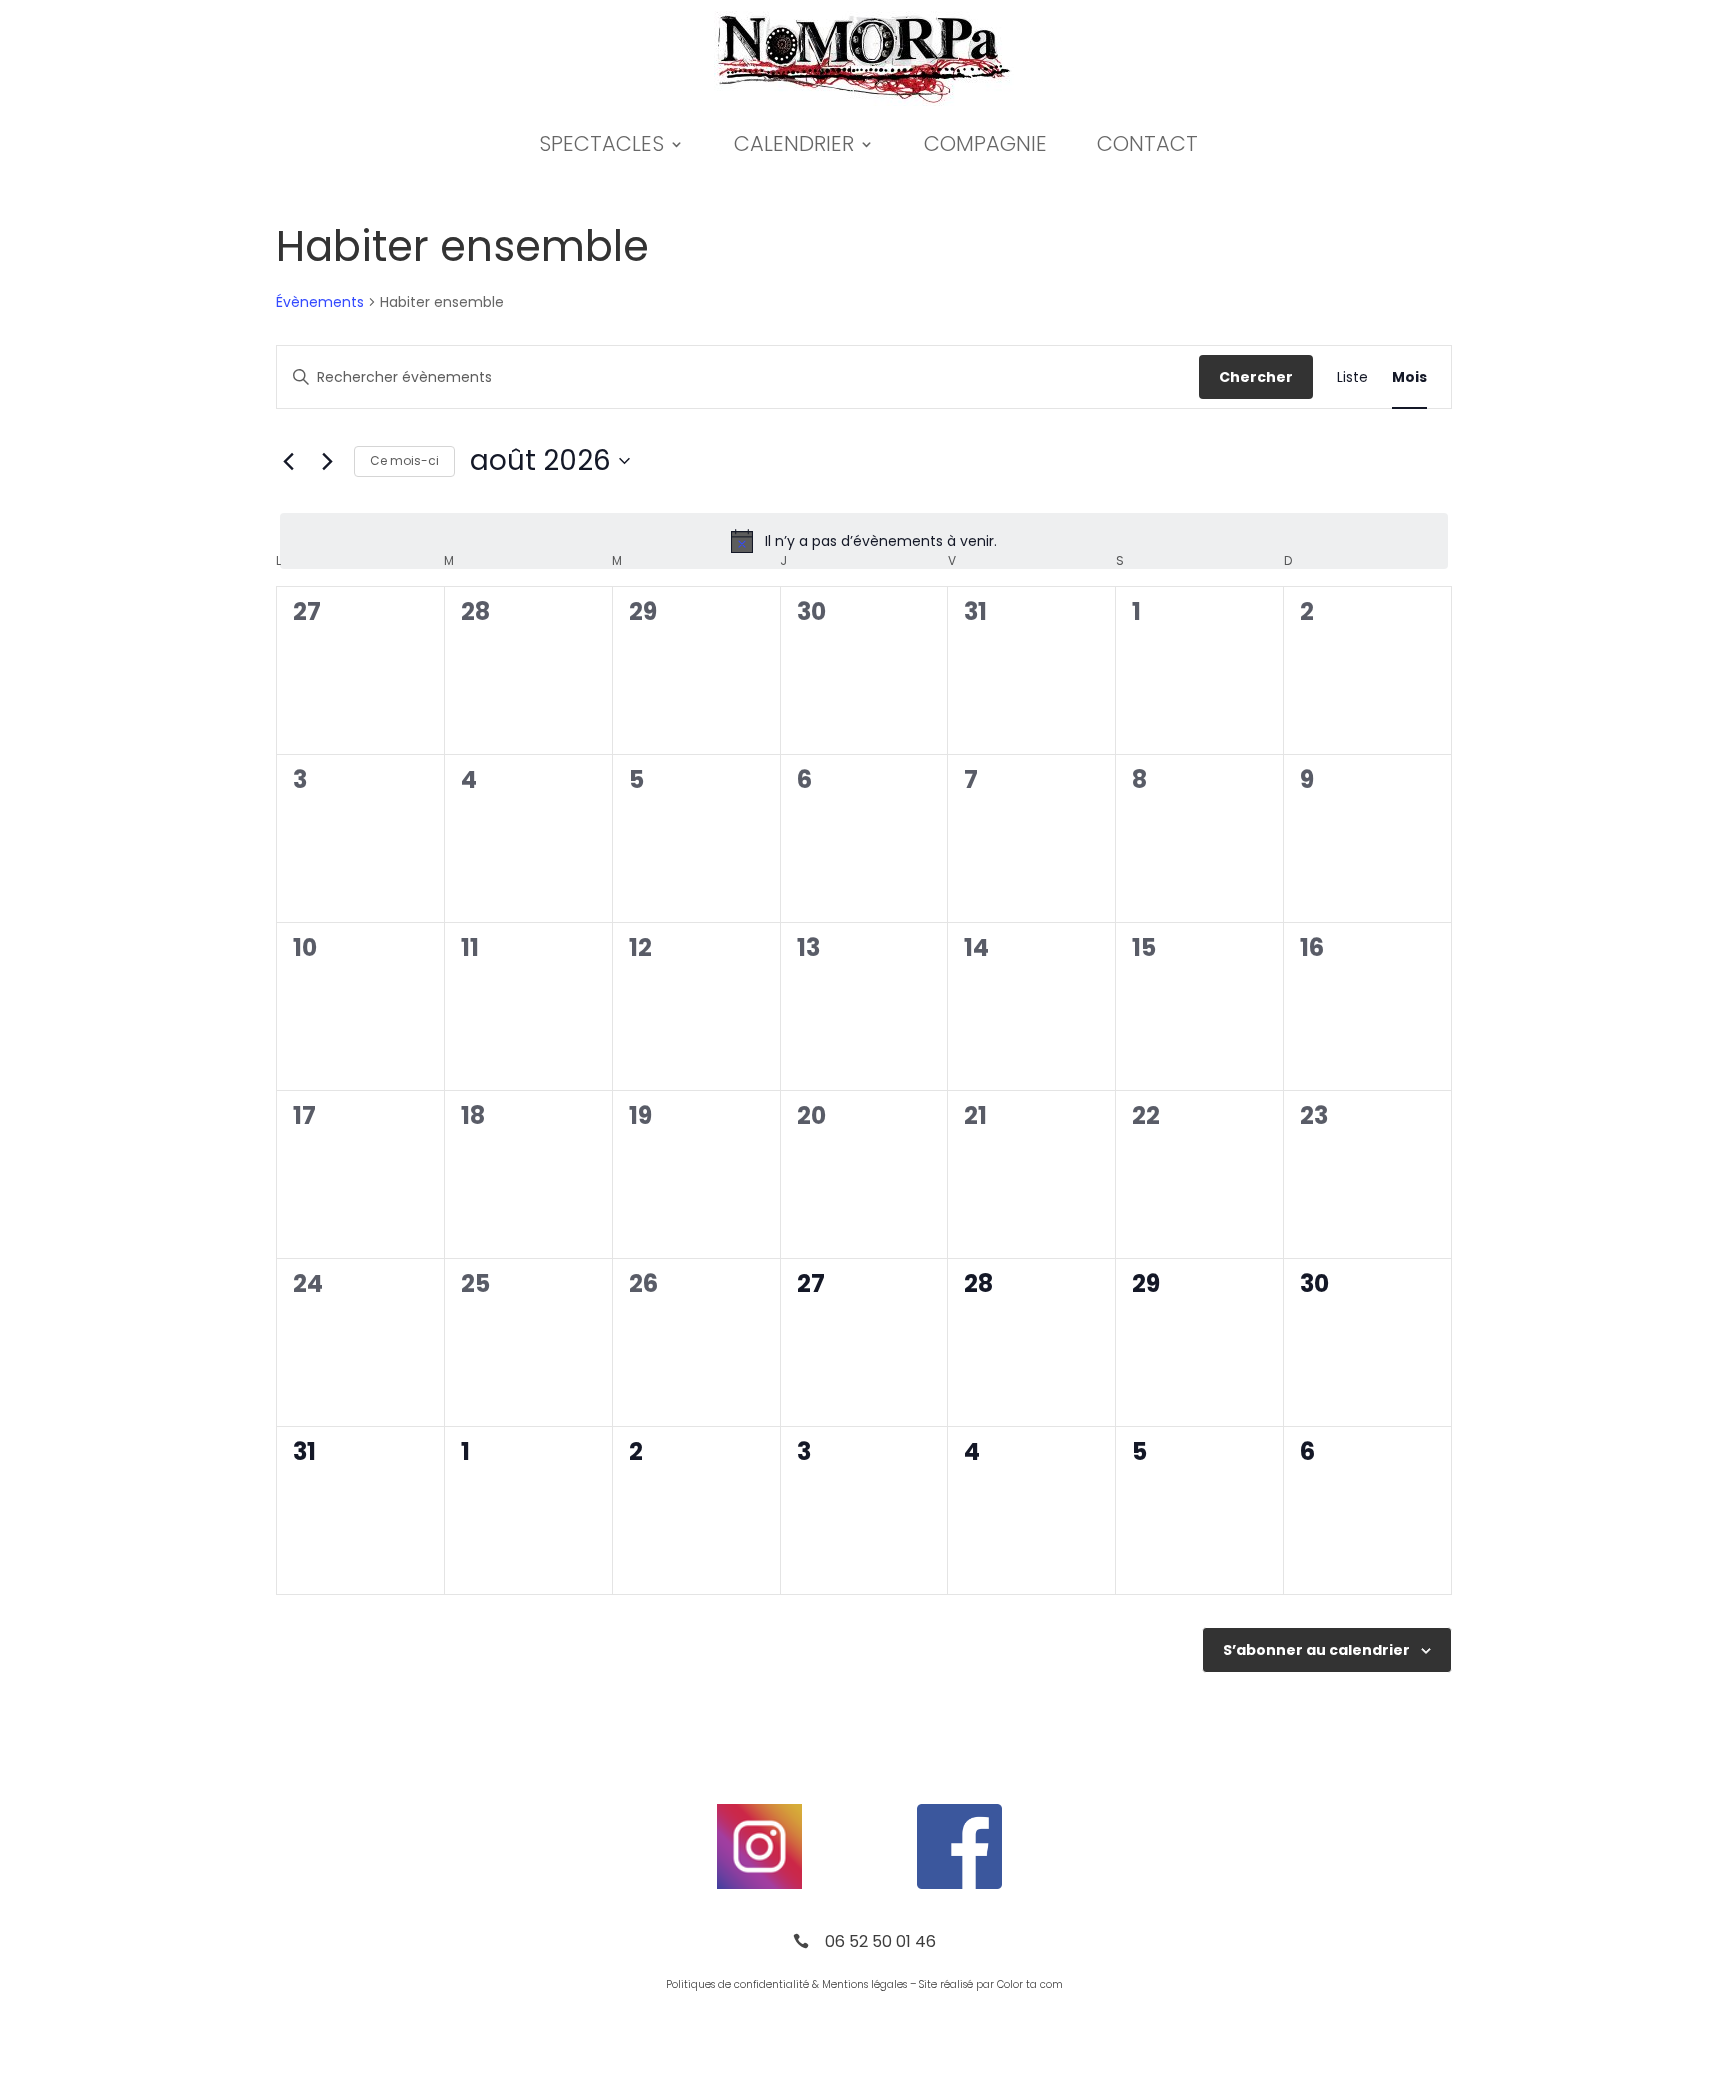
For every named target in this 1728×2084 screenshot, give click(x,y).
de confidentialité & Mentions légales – (817, 1984)
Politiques (690, 1984)
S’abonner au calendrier (1316, 1650)
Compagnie (985, 143)
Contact (1147, 143)
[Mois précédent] (288, 461)
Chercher (1256, 377)
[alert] (864, 541)
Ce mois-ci (404, 460)
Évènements (320, 302)
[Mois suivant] (327, 461)
